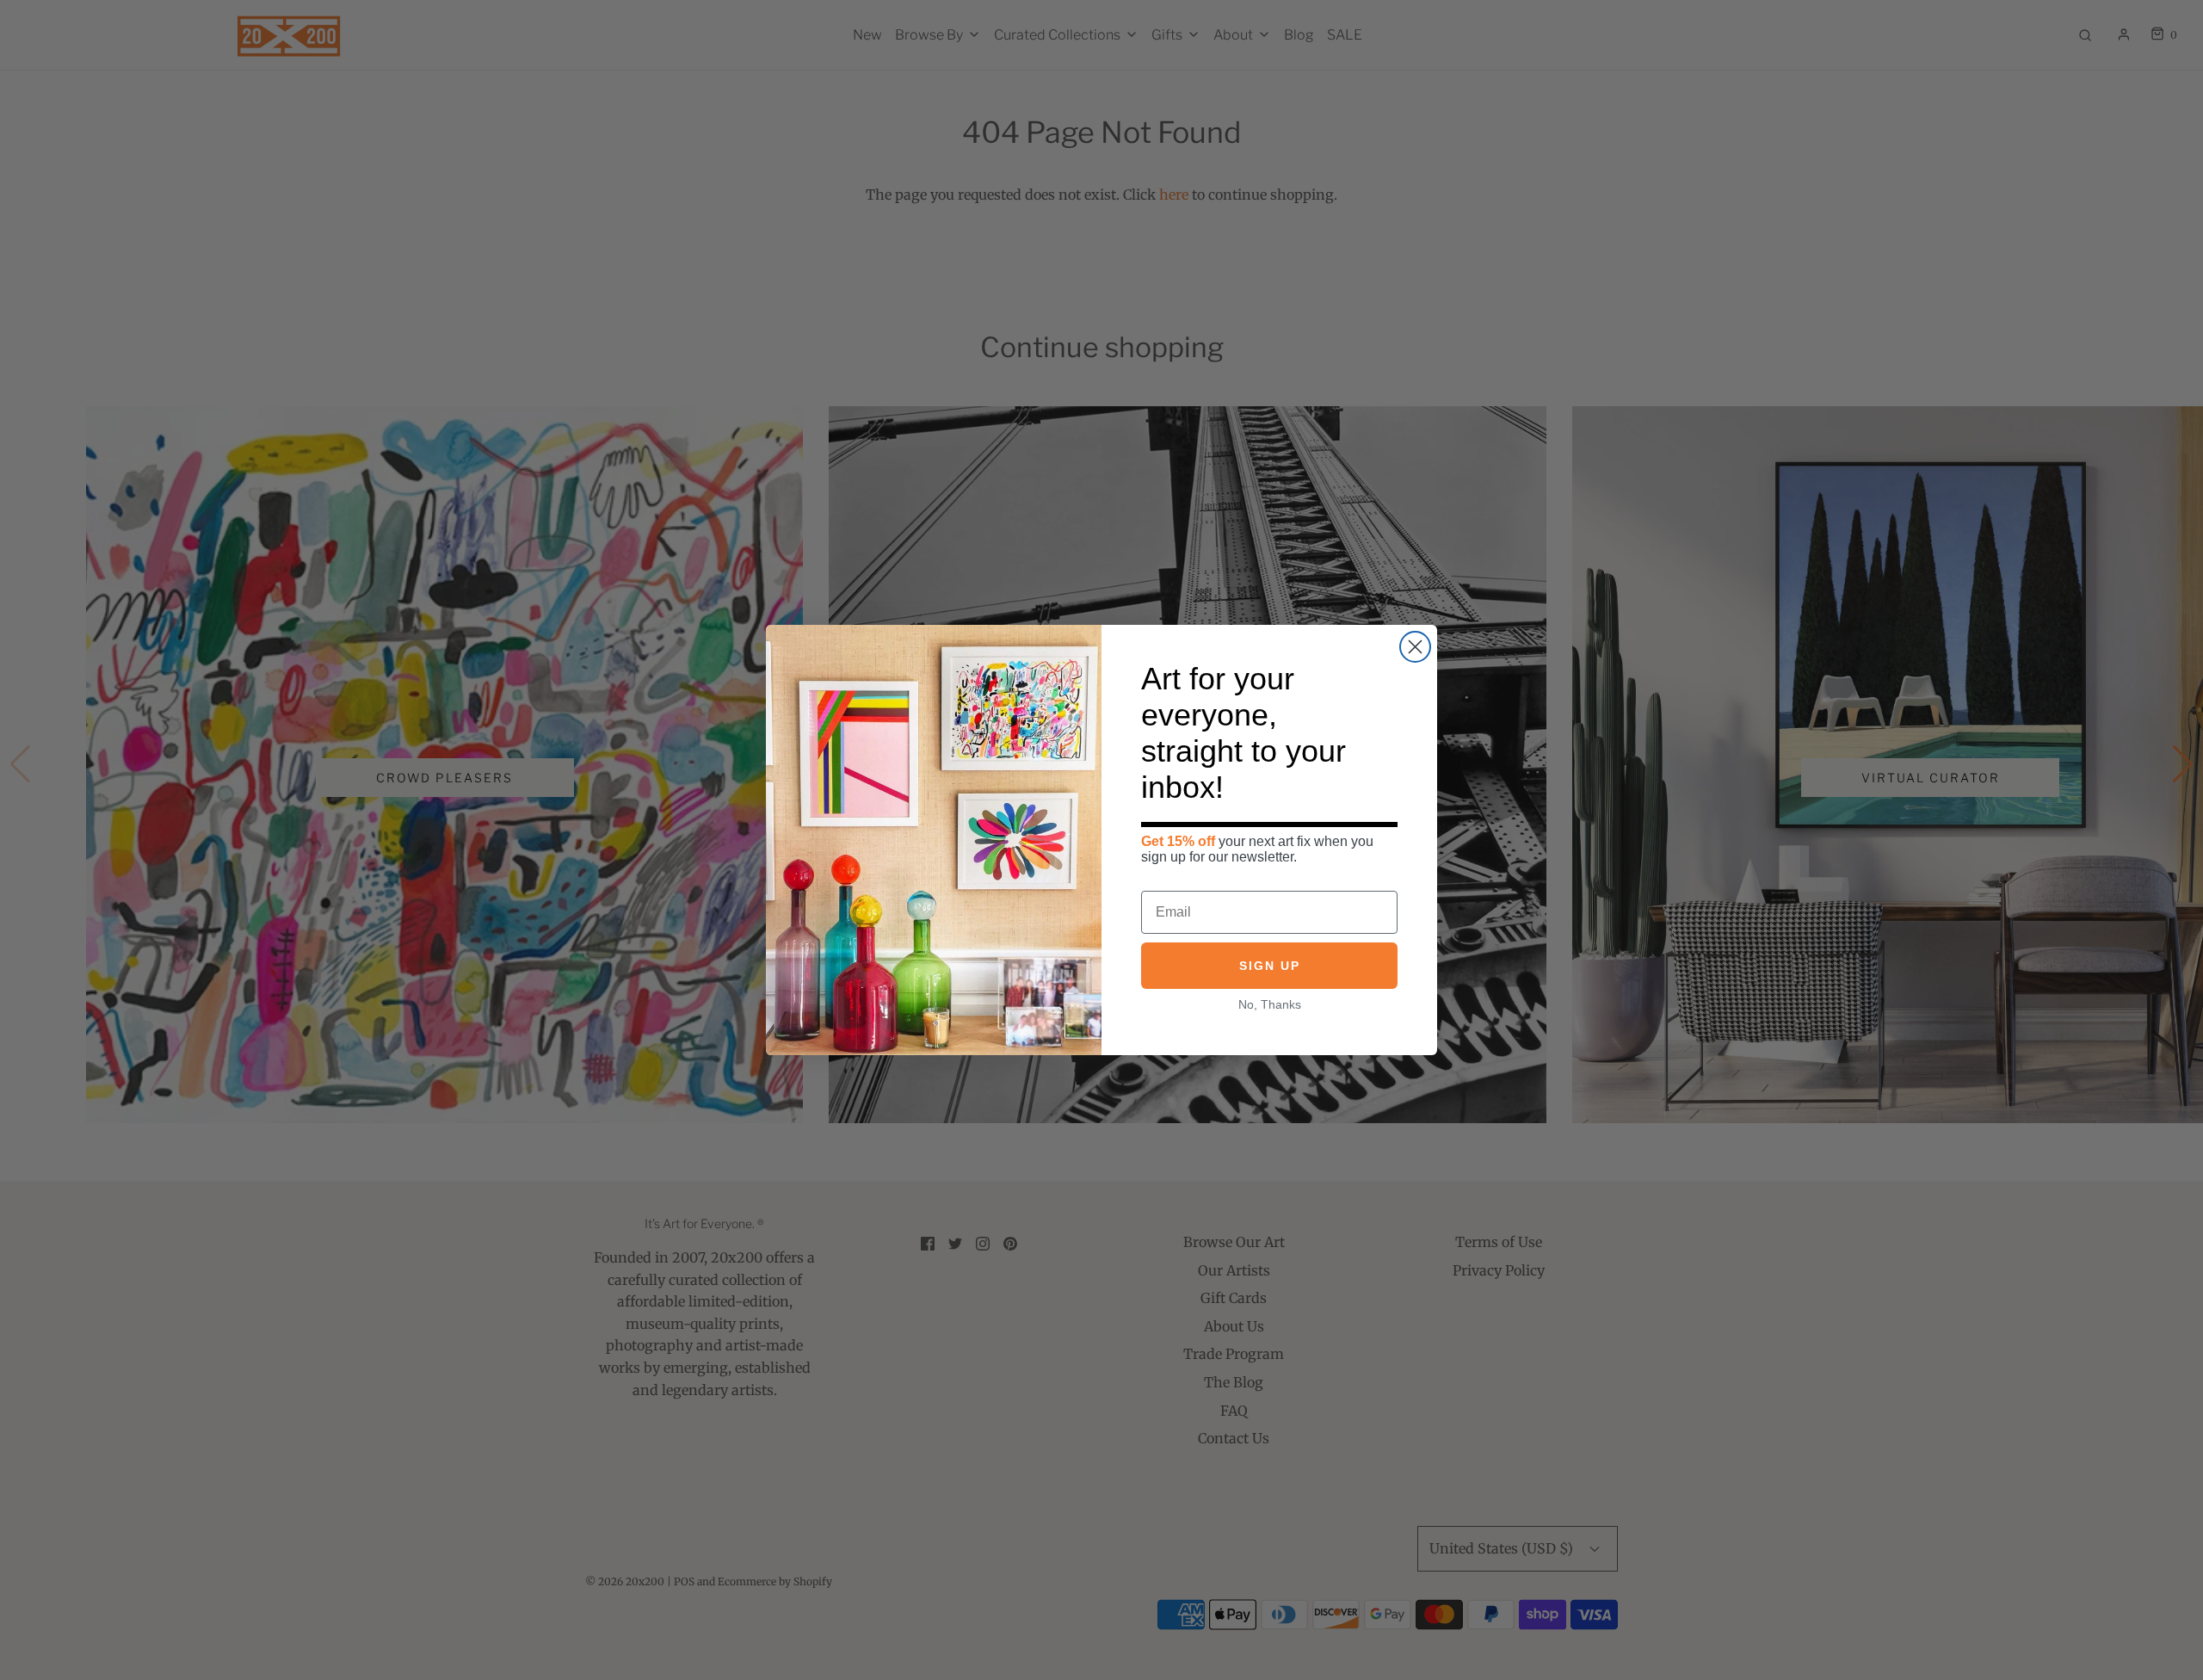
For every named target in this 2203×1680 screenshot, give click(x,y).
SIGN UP (1270, 966)
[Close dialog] (1415, 647)
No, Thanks (1270, 1004)
